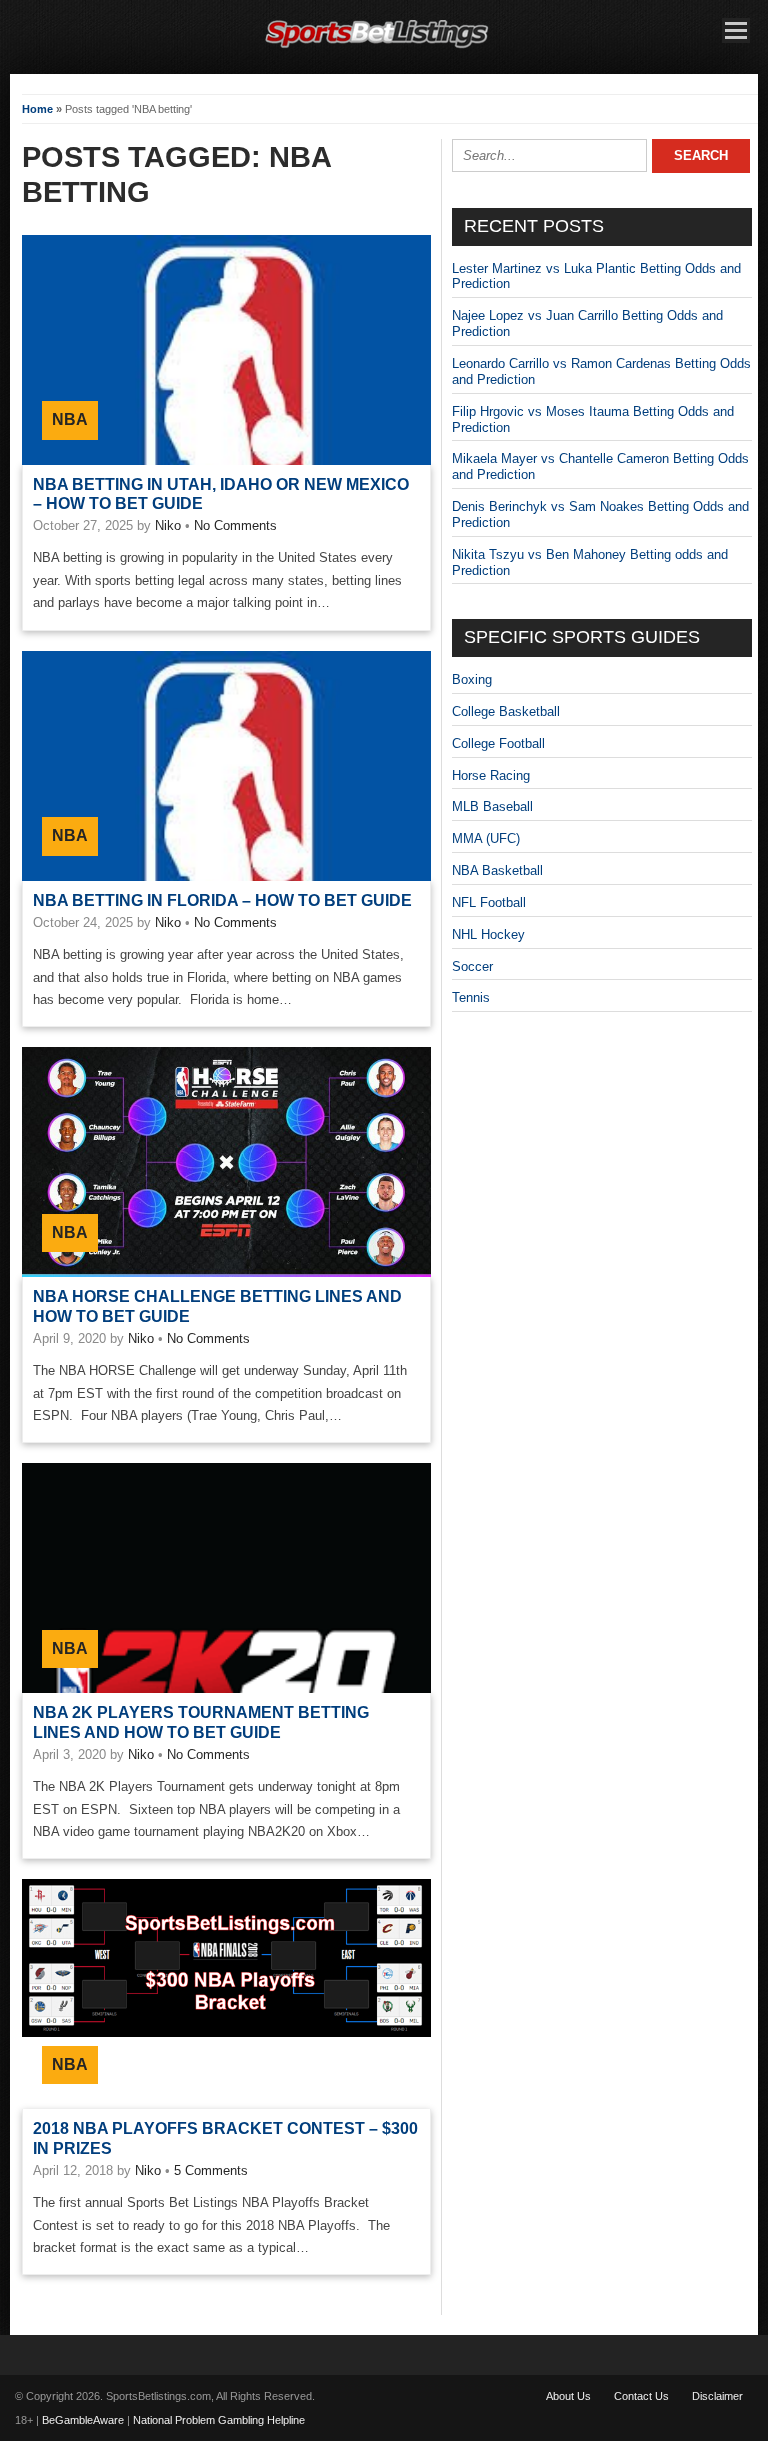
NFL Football (489, 902)
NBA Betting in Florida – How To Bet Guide (222, 900)
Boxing (472, 679)
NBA (70, 419)
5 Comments (211, 2170)
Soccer (472, 966)
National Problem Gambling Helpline (219, 2420)
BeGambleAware (83, 2420)
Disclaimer (717, 2396)
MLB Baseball (492, 806)
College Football (498, 743)
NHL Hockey (488, 934)
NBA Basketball (497, 870)
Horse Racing (491, 775)
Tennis (471, 997)
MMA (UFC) (486, 838)
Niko (168, 525)
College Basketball (506, 711)
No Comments (235, 525)
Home (37, 109)
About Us (568, 2396)
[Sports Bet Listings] (377, 48)
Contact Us (641, 2396)
